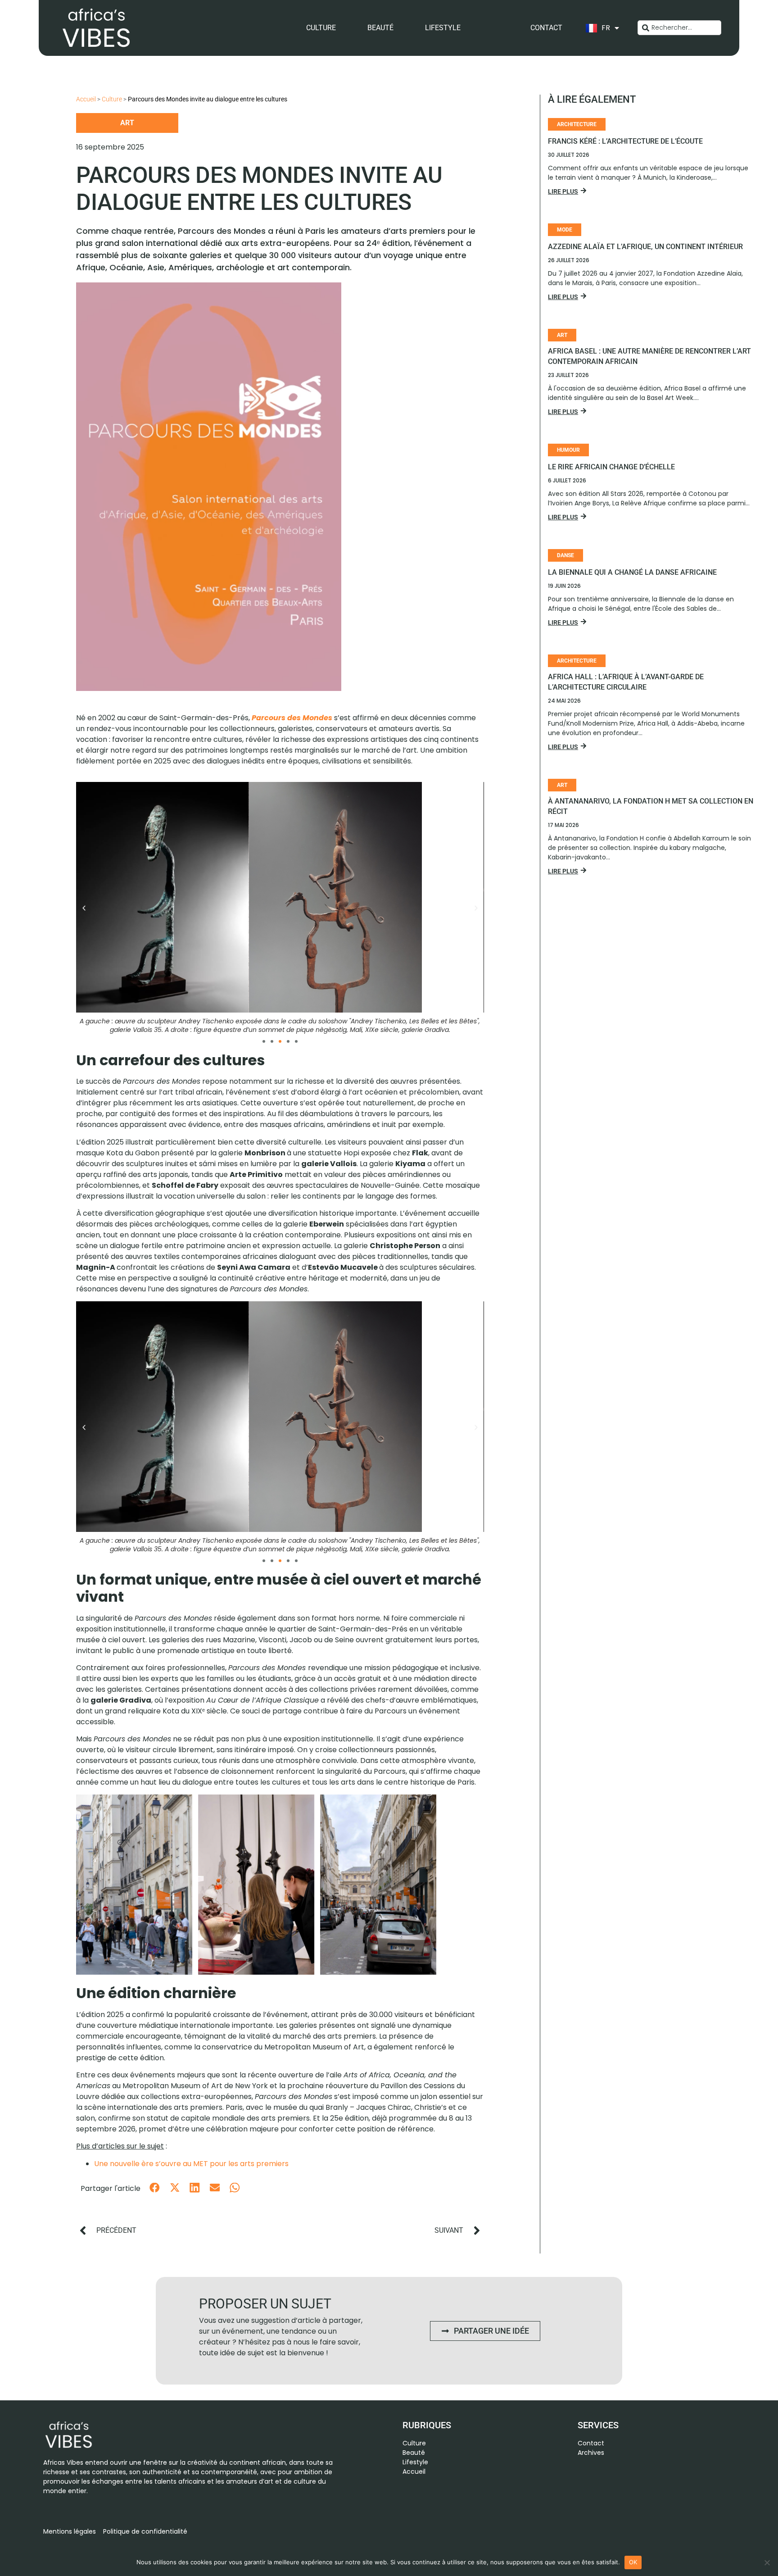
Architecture (577, 124)
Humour (568, 450)
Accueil (86, 99)
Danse (565, 555)
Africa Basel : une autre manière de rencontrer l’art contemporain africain (649, 356)
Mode (565, 230)
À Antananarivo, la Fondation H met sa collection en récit (651, 806)
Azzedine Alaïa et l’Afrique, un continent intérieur (645, 247)
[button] (84, 908)
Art (127, 123)
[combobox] (679, 28)
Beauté (380, 28)
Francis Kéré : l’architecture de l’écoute (625, 141)
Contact (546, 28)
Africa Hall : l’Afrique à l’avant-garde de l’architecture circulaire (626, 682)
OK (633, 2562)
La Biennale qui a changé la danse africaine (632, 572)
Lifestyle (443, 28)
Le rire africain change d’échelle (611, 467)
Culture (321, 28)
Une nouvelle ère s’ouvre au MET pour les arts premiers (191, 2164)
